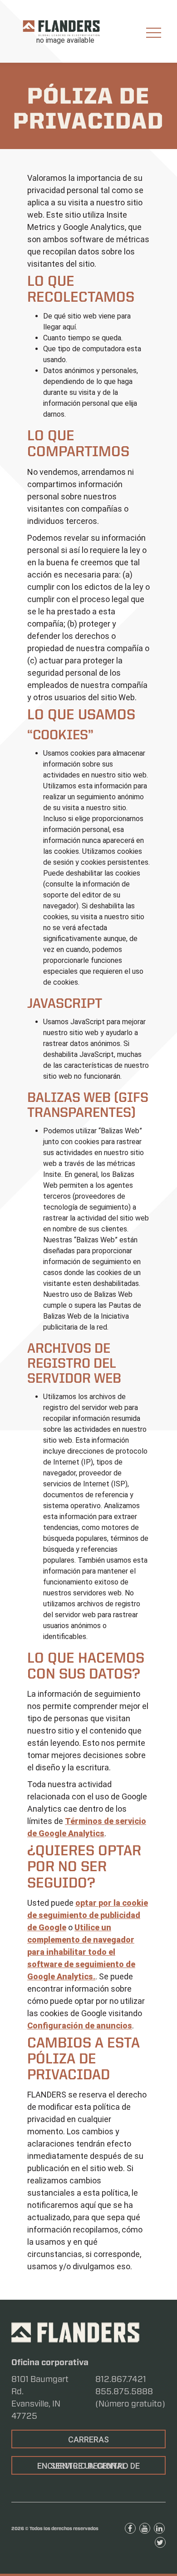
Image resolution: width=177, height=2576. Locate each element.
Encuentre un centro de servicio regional (88, 2466)
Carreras (88, 2439)
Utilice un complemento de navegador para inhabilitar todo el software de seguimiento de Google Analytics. (81, 1952)
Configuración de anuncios (80, 2025)
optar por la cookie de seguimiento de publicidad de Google (88, 1915)
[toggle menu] (154, 33)
